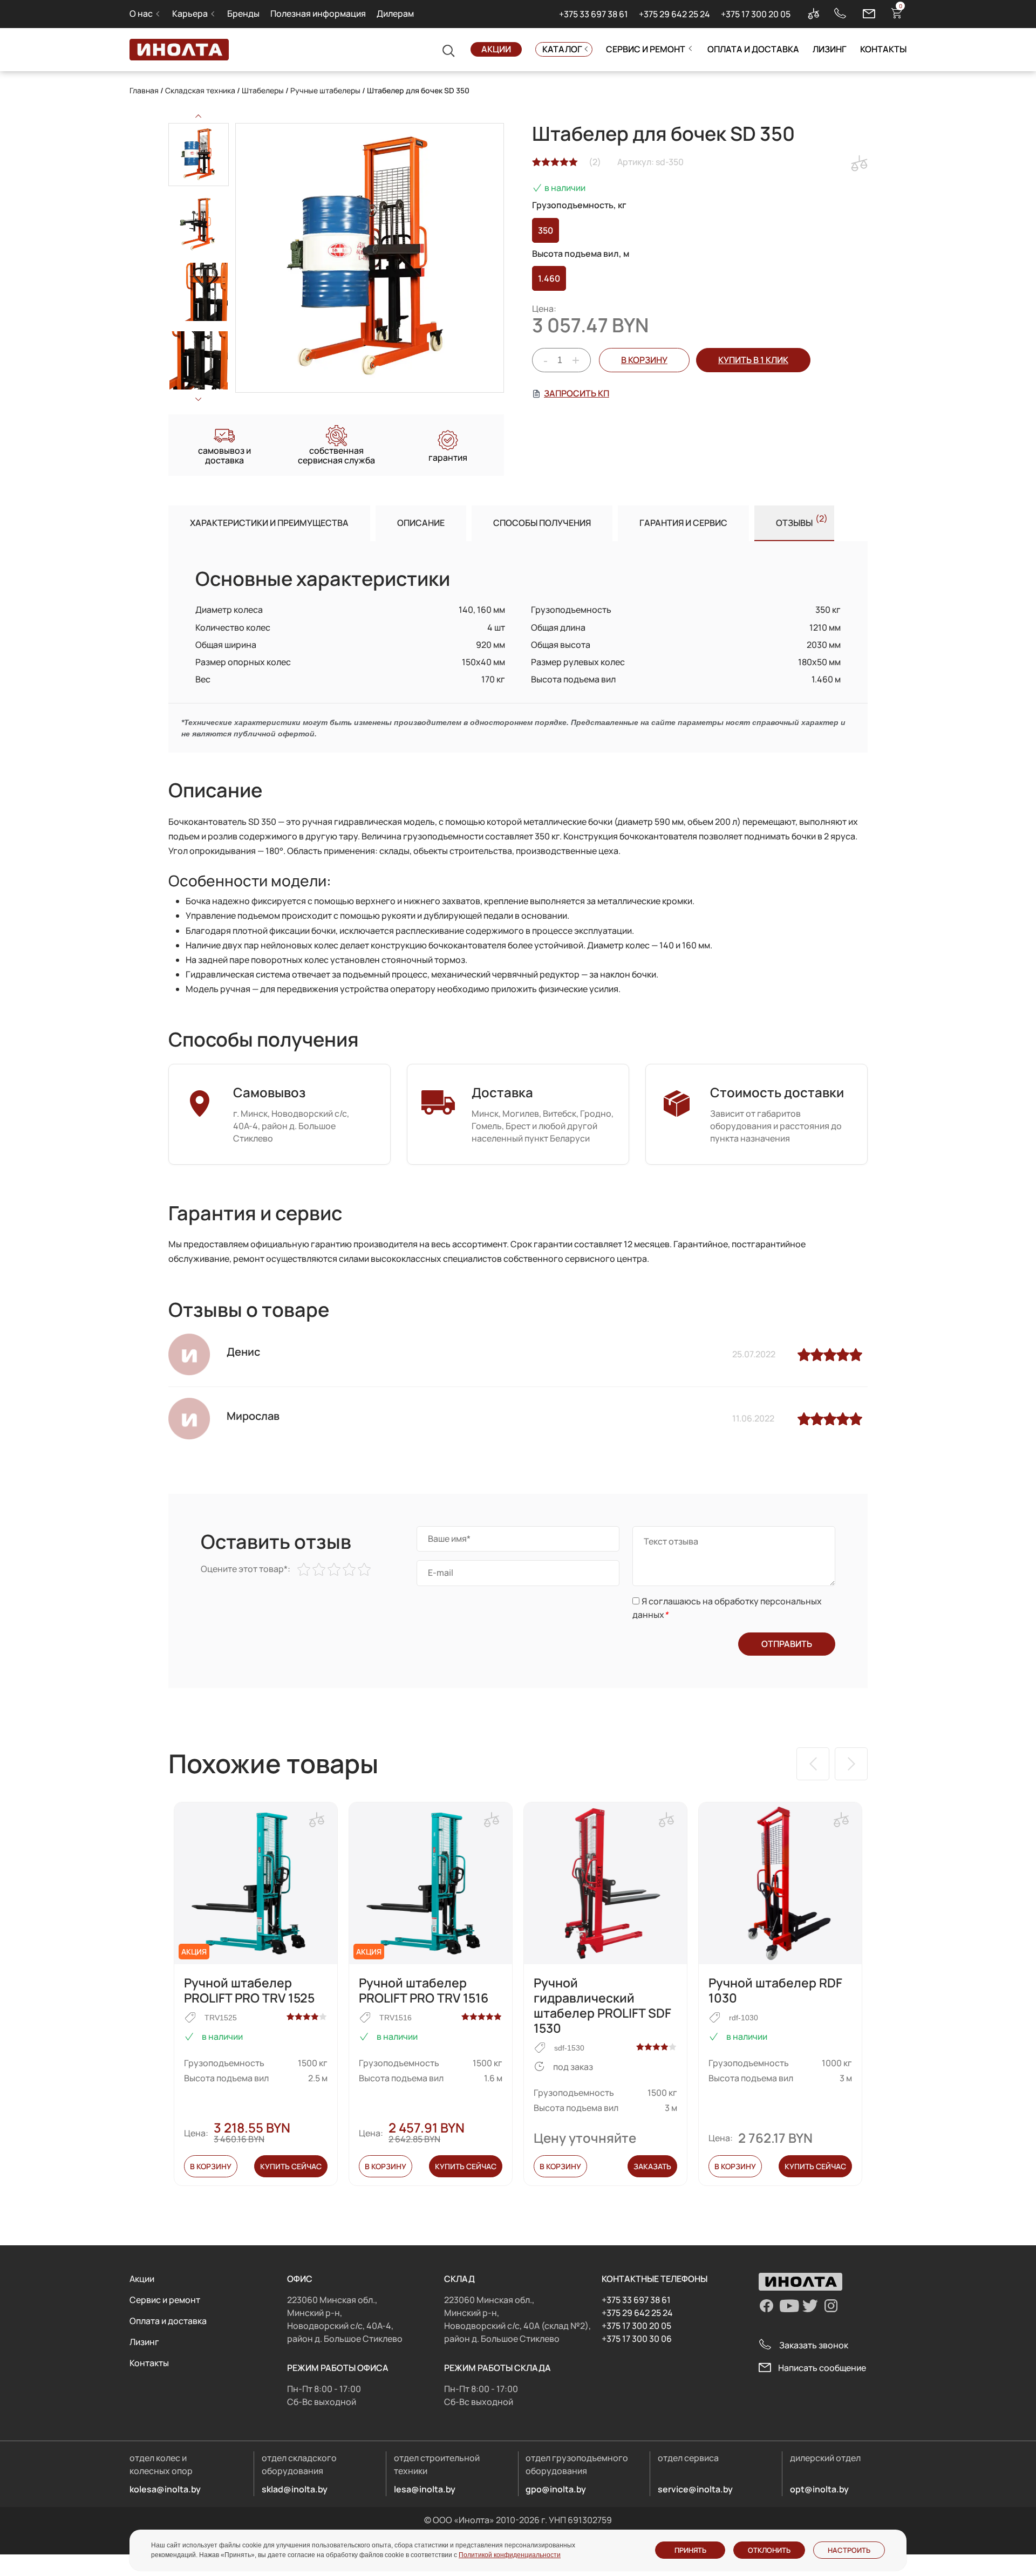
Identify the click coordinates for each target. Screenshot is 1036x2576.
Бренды (243, 13)
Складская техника (200, 90)
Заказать (652, 2166)
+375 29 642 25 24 (674, 14)
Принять (690, 2550)
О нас (141, 13)
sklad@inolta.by (295, 2489)
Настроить (849, 2550)
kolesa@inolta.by (165, 2489)
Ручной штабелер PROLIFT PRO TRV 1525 (249, 1990)
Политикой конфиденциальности (510, 2555)
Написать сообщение (822, 2368)
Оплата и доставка (753, 49)
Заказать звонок (814, 2345)
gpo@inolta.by (556, 2489)
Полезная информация (318, 13)
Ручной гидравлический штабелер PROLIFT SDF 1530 (602, 2005)
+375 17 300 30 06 (637, 2339)
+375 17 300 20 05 (756, 14)
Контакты (883, 49)
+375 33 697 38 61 (594, 14)
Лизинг (830, 49)
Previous (199, 116)
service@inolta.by (695, 2489)
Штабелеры (263, 90)
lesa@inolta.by (425, 2489)
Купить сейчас (291, 2166)
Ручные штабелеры (325, 90)
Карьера (190, 13)
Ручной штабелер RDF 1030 (775, 1990)
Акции (496, 49)
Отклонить (769, 2550)
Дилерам (395, 13)
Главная (144, 90)
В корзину (644, 360)
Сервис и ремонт (646, 49)
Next (199, 399)
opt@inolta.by (819, 2489)
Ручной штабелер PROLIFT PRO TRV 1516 (424, 1990)
